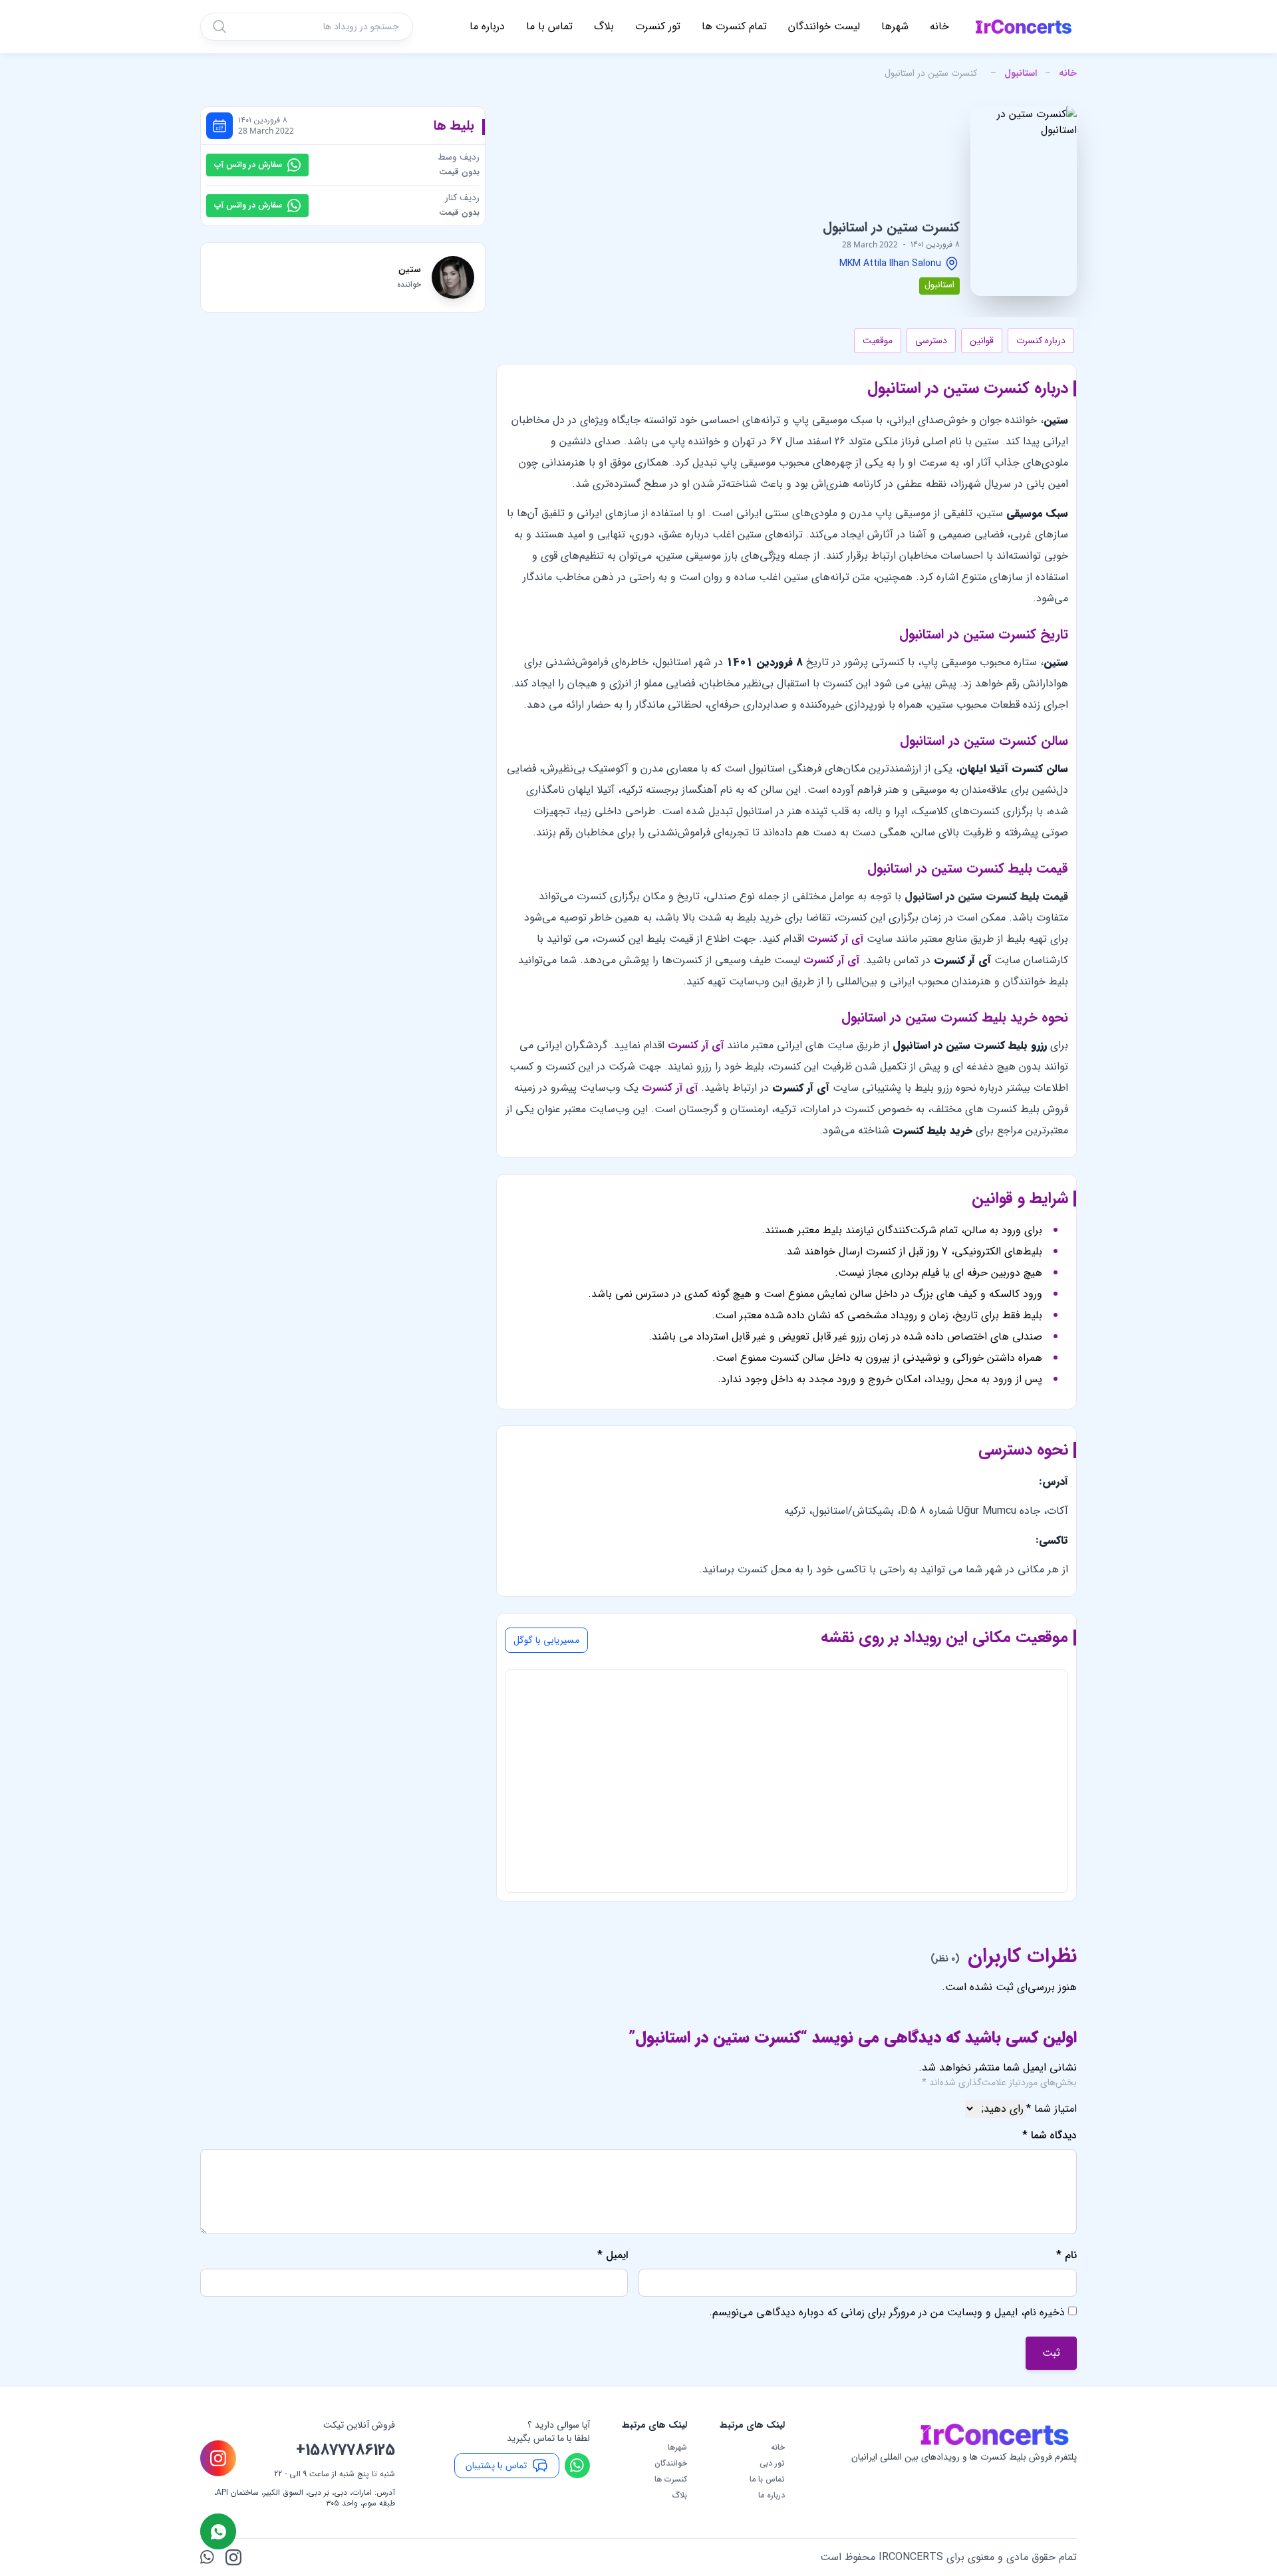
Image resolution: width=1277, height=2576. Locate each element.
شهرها (895, 26)
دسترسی (931, 341)
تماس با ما (549, 26)
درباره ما (487, 26)
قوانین (982, 341)
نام (1066, 2255)
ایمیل (613, 2255)
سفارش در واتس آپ (248, 165)
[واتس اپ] (208, 2557)
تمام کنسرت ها (734, 26)
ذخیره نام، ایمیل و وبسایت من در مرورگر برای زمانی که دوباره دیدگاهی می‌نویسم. (887, 2312)
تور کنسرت (658, 26)
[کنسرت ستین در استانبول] (1024, 201)
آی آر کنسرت (835, 939)
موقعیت (878, 341)
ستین (410, 269)
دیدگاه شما (1050, 2136)
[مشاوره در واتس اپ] (218, 2531)
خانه (939, 26)
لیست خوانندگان (824, 26)
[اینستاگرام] (233, 2557)
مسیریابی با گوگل (546, 1640)
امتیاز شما (1052, 2109)
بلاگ (604, 26)
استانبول (1021, 73)
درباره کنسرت (1041, 341)
